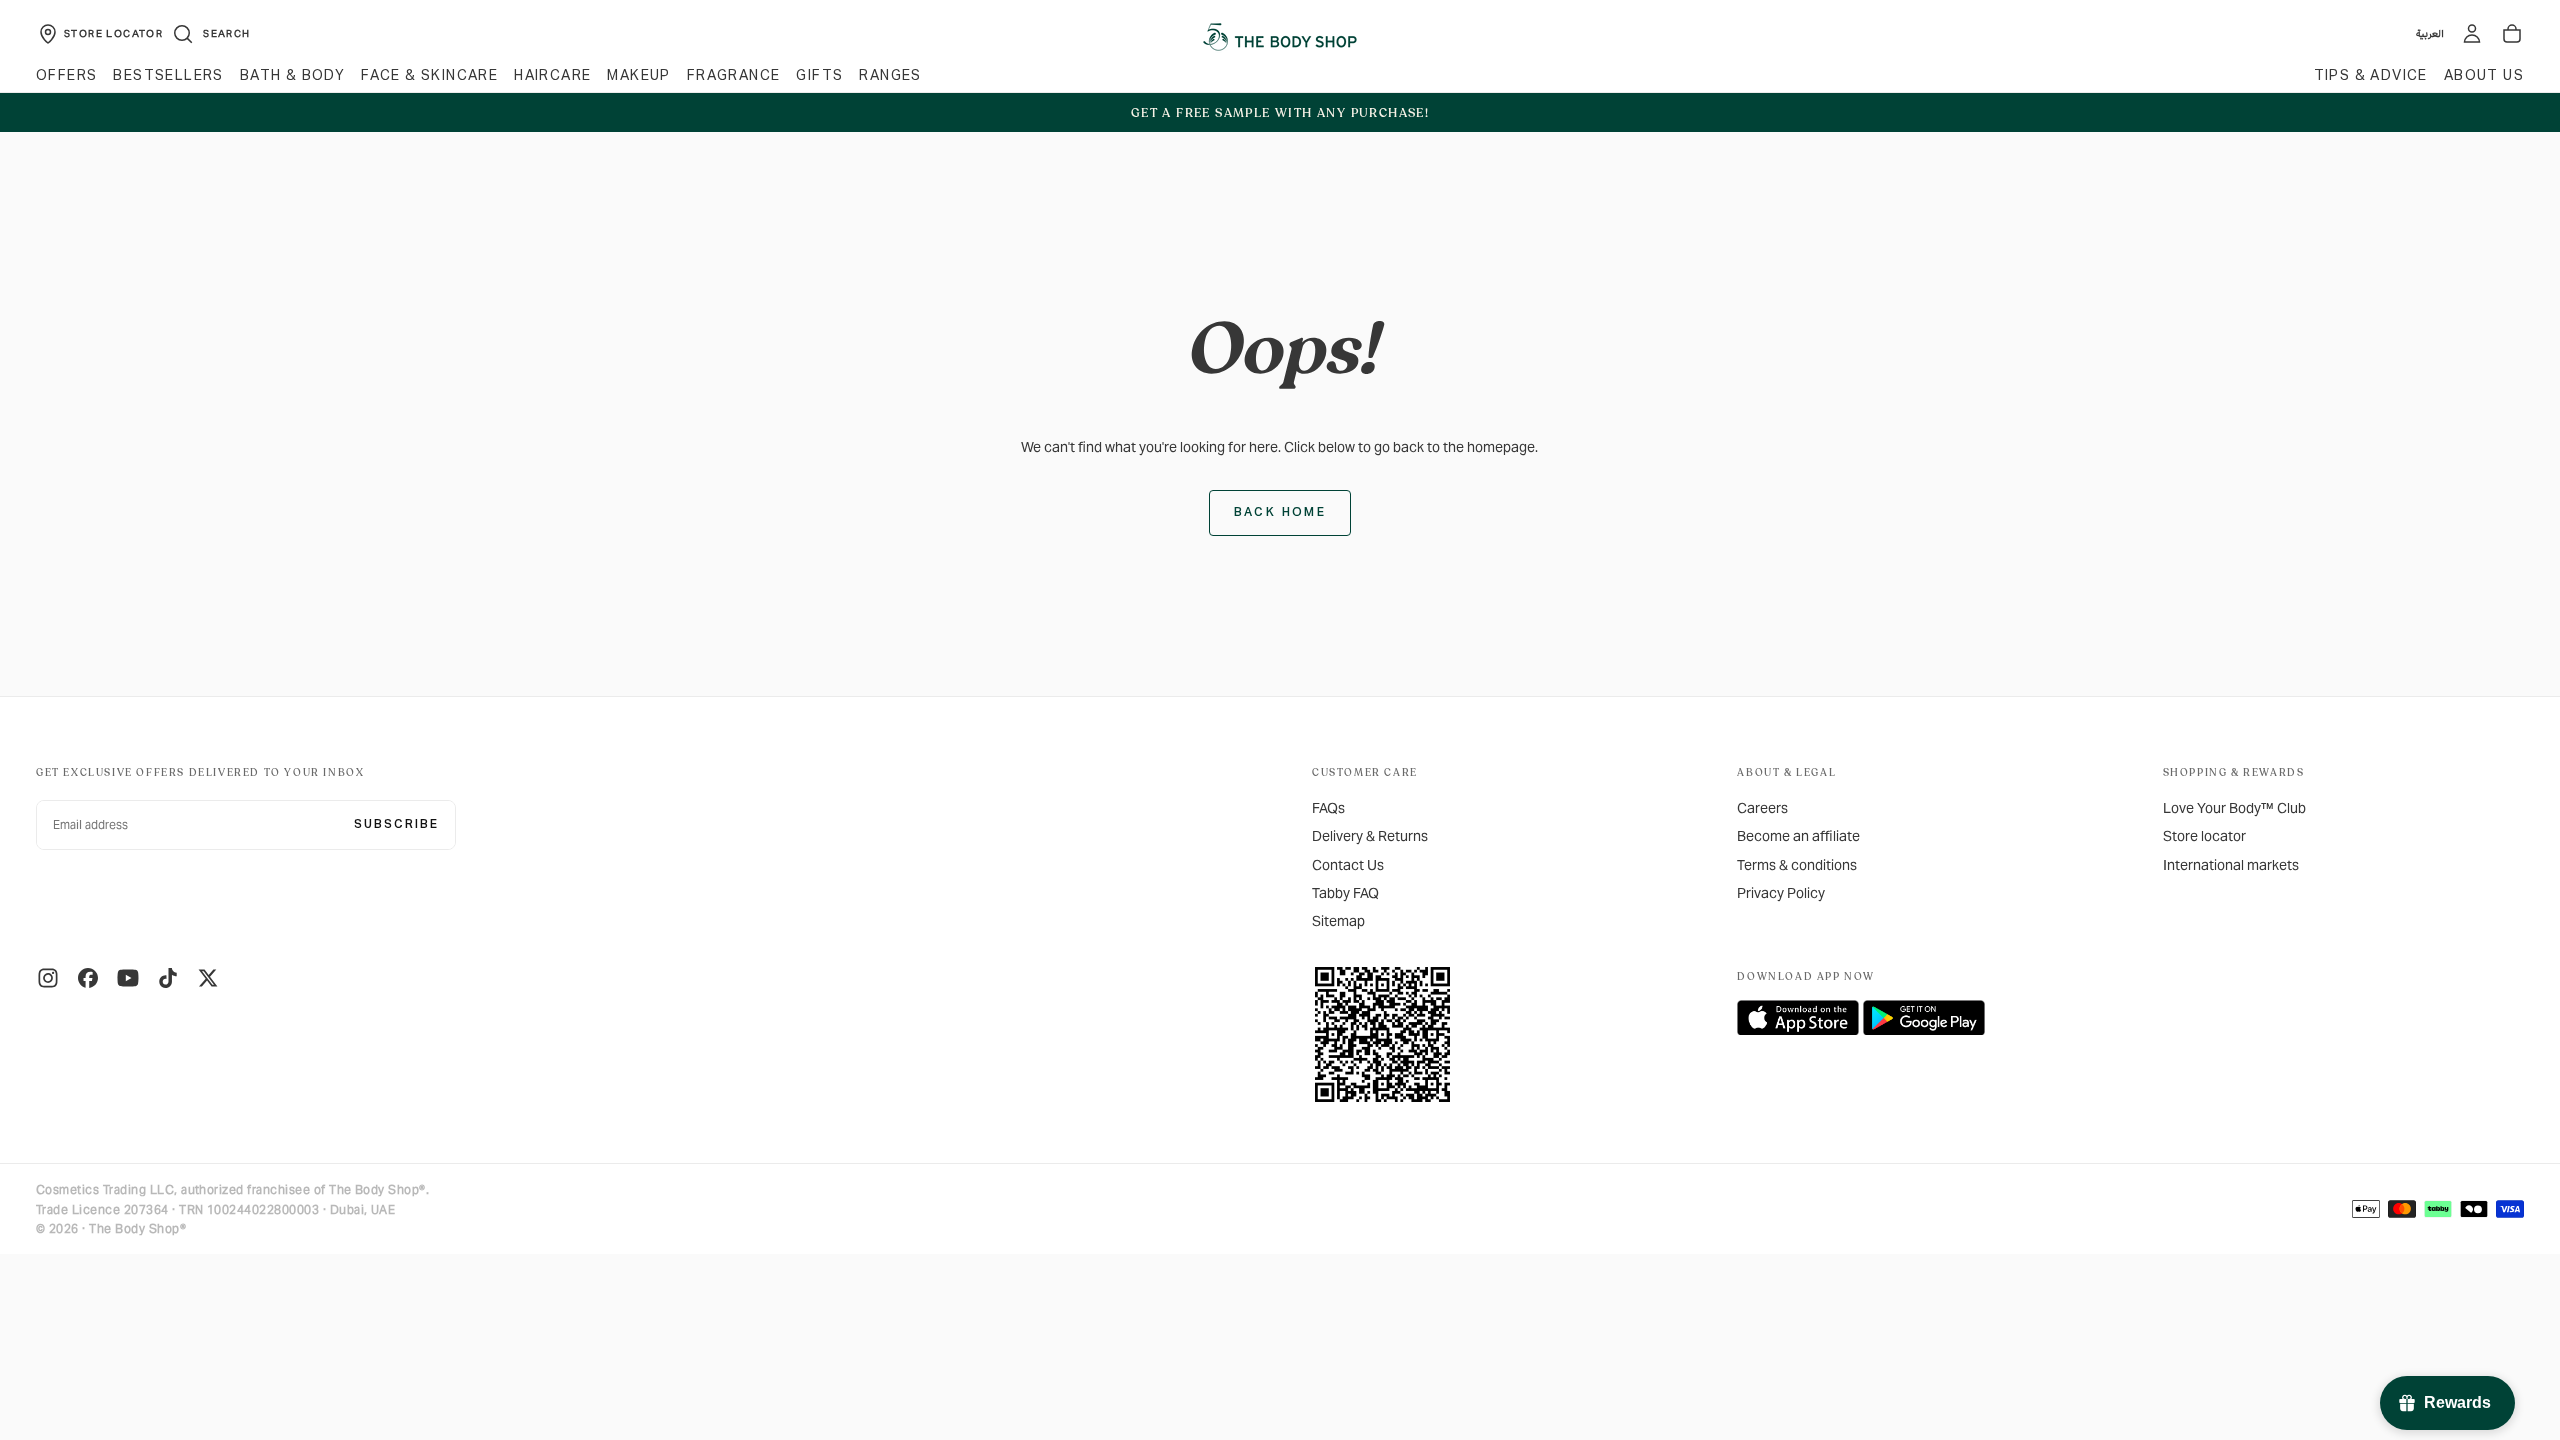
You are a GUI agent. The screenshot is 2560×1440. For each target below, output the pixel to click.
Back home (1280, 513)
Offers (66, 76)
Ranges (890, 76)
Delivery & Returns (1370, 836)
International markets (2231, 865)
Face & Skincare (429, 76)
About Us (2484, 76)
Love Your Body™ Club (2234, 808)
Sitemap (1338, 921)
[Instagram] (48, 978)
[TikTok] (168, 978)
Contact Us (1348, 865)
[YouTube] (128, 978)
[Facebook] (88, 978)
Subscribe (396, 825)
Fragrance (734, 76)
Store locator (2204, 836)
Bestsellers (168, 76)
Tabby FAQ (1345, 893)
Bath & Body (292, 76)
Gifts (819, 76)
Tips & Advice (2371, 76)
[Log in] (2472, 34)
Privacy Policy (1781, 893)
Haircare (552, 76)
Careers (1762, 808)
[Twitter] (208, 978)
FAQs (1328, 808)
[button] (210, 34)
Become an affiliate (1798, 836)
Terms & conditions (1797, 865)
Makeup (638, 76)
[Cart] (2512, 34)
